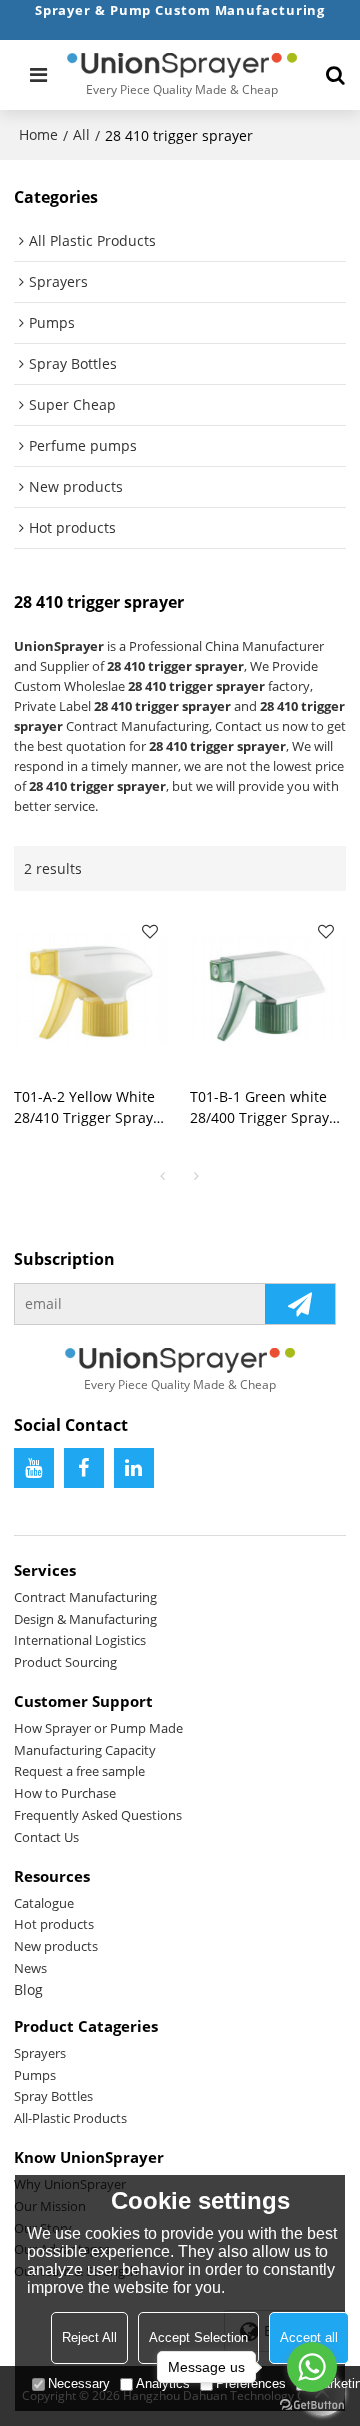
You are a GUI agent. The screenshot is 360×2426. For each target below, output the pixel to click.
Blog (28, 1989)
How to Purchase (65, 1793)
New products (56, 1946)
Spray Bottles (53, 2096)
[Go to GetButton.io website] (312, 2405)
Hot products (54, 1924)
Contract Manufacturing (85, 1597)
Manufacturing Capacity (85, 1750)
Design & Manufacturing (85, 1619)
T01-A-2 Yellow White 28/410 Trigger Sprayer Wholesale (90, 1108)
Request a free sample (79, 1771)
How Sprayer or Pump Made (98, 1728)
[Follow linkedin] (134, 1468)
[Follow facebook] (84, 1468)
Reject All (89, 2337)
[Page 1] (163, 1176)
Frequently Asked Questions (98, 1815)
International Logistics (80, 1640)
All (81, 134)
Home (38, 134)
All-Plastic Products (70, 2118)
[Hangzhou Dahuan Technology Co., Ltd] (182, 65)
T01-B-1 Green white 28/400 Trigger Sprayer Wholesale (266, 1108)
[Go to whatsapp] (312, 2367)
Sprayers (40, 2053)
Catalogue (44, 1903)
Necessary (79, 2383)
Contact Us (46, 1837)
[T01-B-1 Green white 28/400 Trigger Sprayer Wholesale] (268, 989)
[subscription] (300, 1304)
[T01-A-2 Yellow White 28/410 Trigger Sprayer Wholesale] (92, 989)
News (30, 1968)
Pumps (35, 2075)
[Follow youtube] (34, 1468)
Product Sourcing (65, 1662)
